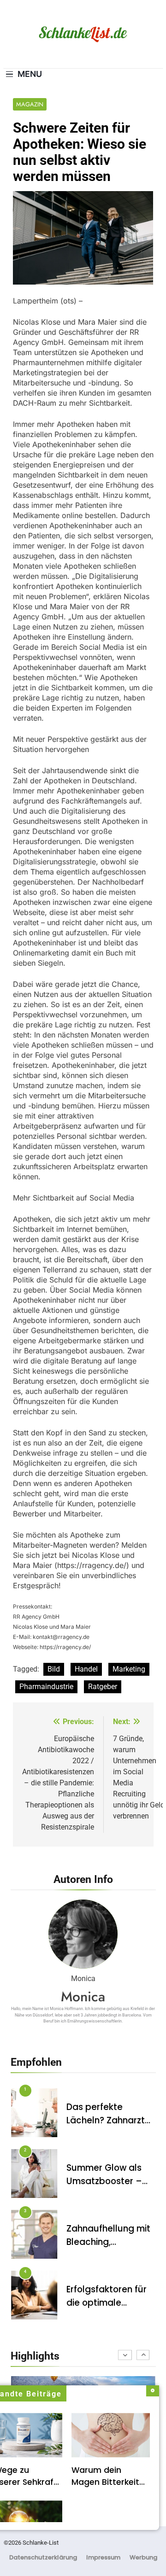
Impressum (103, 2557)
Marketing (129, 1669)
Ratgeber (103, 1687)
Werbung (143, 2557)
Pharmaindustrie (46, 1687)
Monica (83, 1996)
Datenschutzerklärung (43, 2557)
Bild (54, 1669)
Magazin (30, 104)
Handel (86, 1669)
